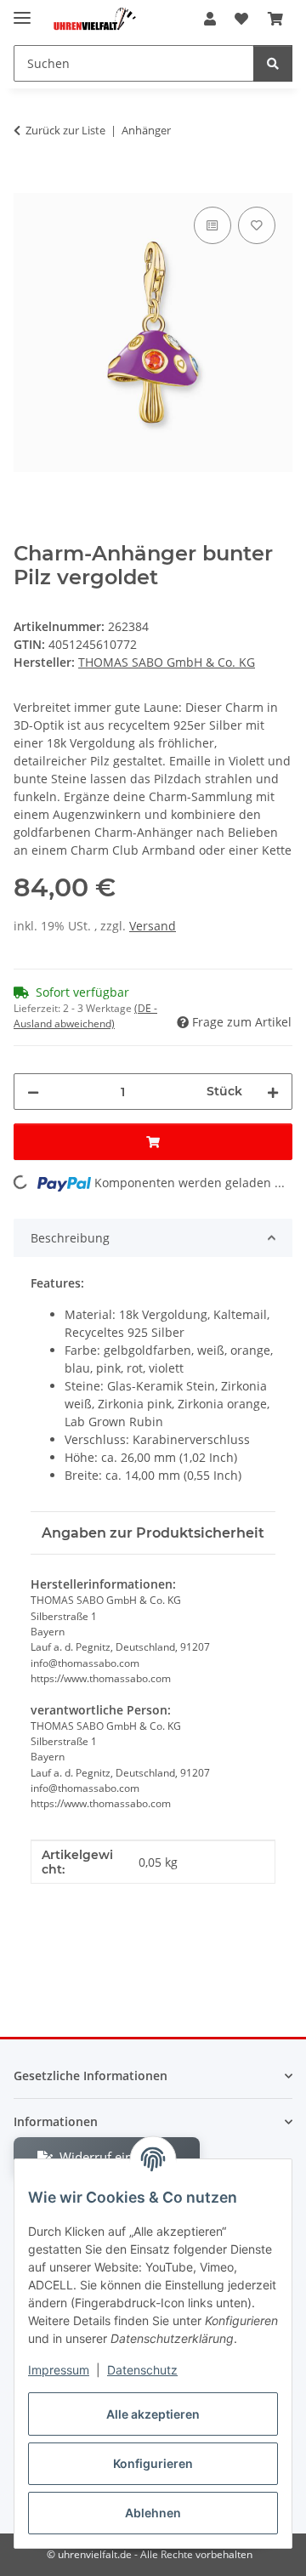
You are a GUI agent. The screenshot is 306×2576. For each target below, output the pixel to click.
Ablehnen (153, 2513)
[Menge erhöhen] (273, 1092)
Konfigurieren (153, 2463)
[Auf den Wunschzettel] (257, 225)
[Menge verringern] (33, 1092)
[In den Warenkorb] (27, 184)
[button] (210, 19)
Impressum (59, 2370)
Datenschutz (142, 2370)
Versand (153, 926)
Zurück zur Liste (65, 130)
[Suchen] (273, 63)
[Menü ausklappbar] (22, 11)
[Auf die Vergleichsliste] (212, 225)
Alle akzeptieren (153, 2414)
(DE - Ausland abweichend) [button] (85, 1016)
